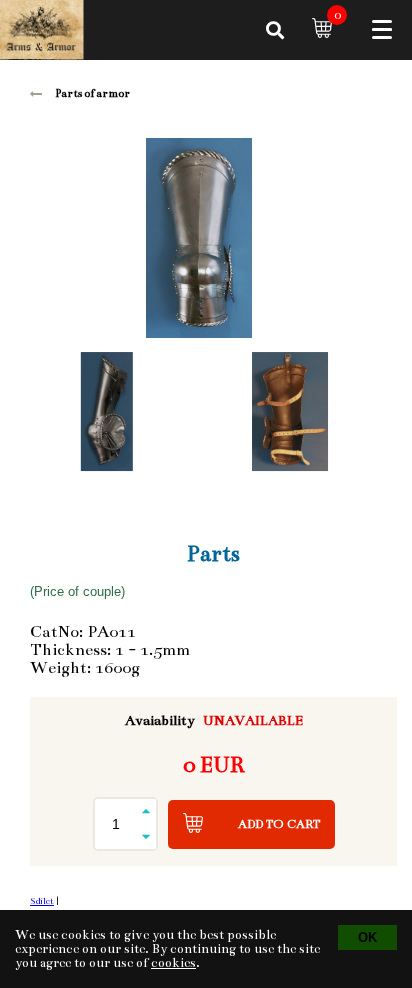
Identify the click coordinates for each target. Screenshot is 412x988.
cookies (173, 963)
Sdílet (42, 901)
